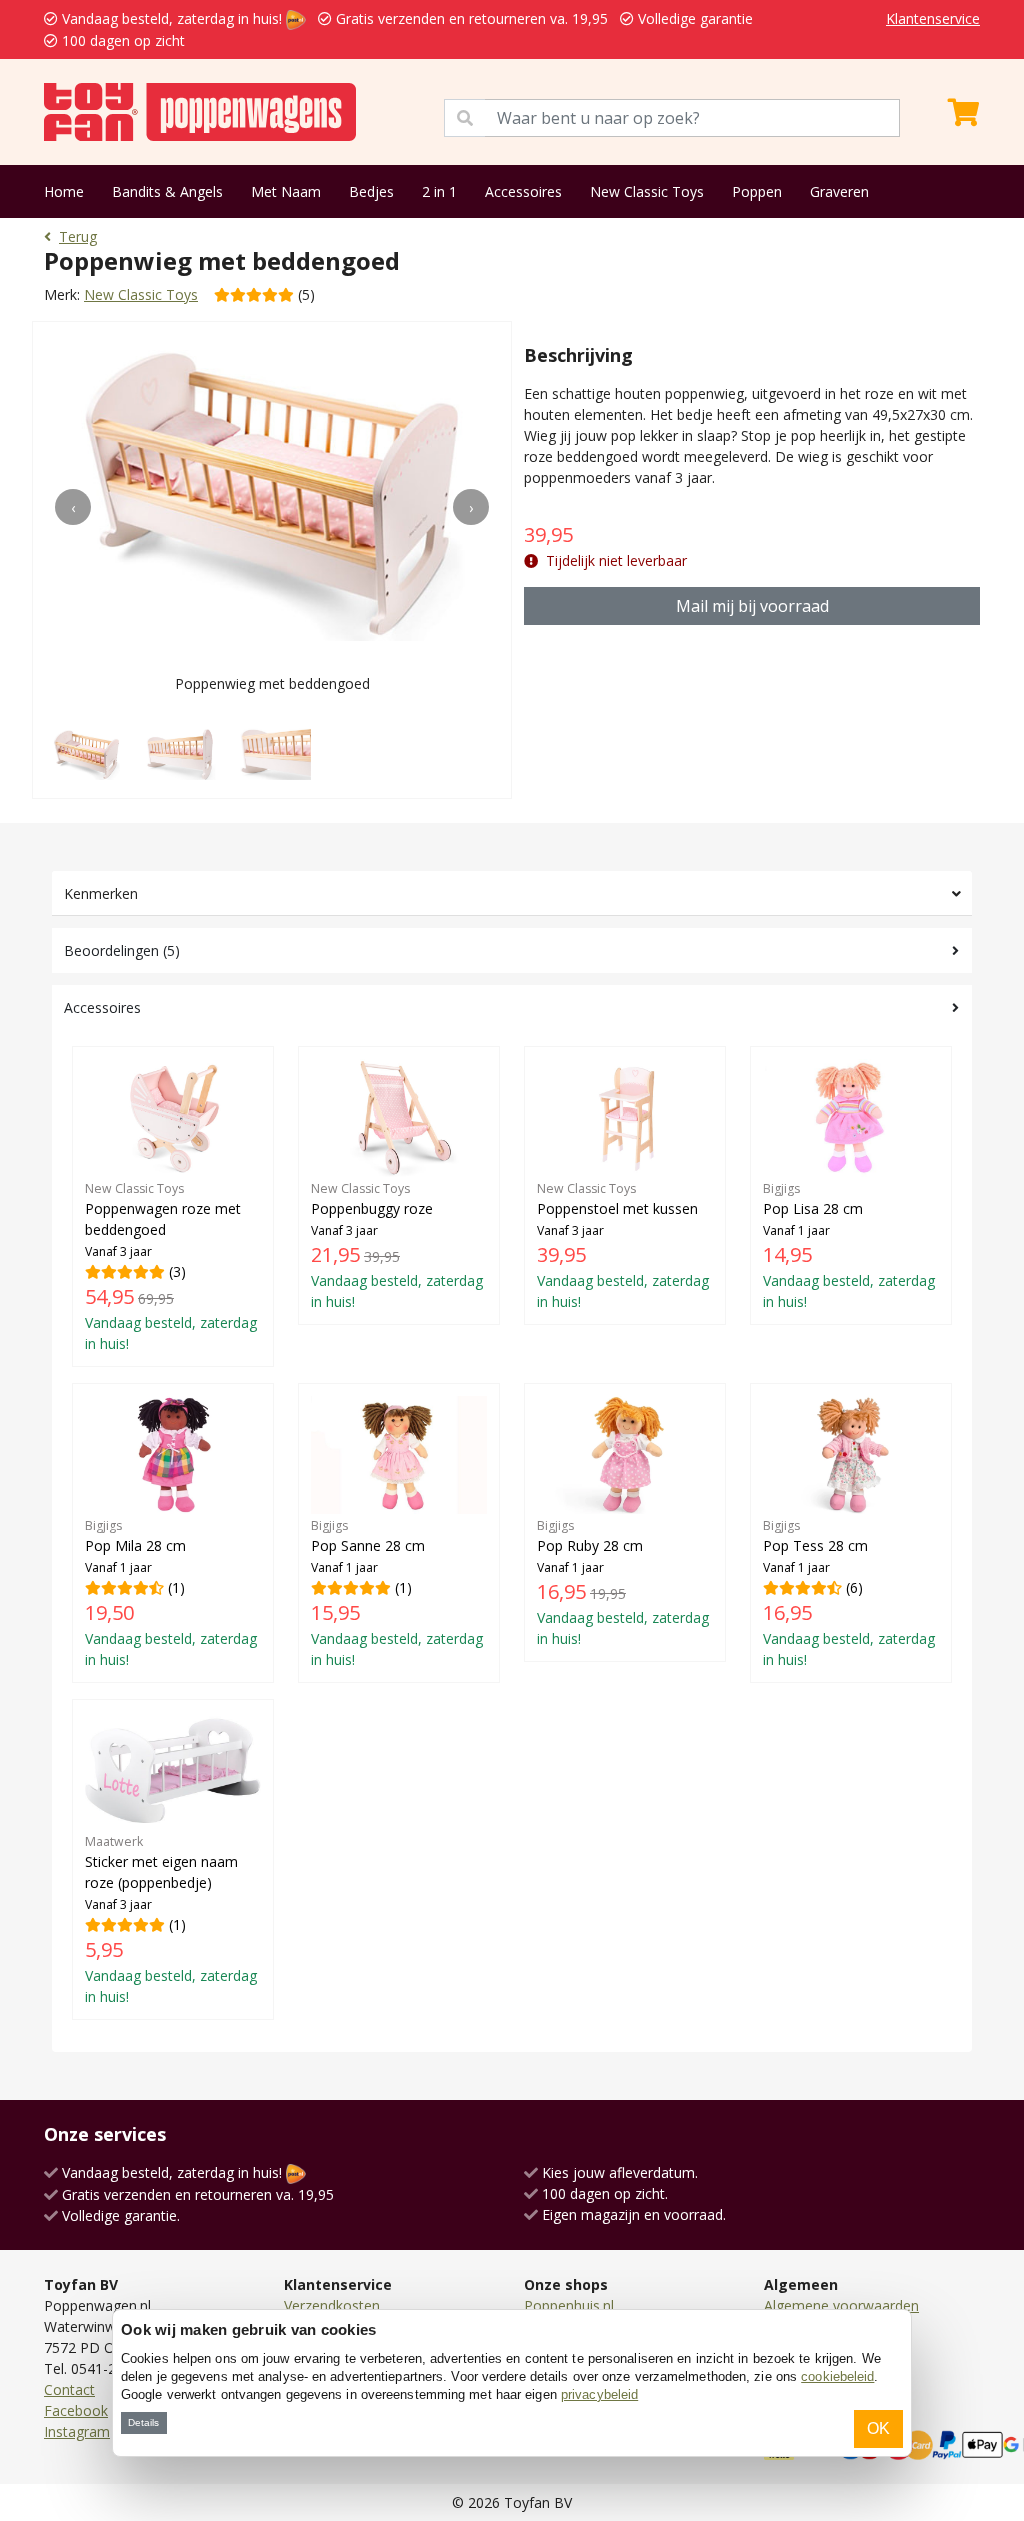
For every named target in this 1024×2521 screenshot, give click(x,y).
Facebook (76, 2410)
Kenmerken (101, 893)
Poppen (757, 191)
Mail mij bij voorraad (752, 606)
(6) (849, 1593)
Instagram (77, 2431)
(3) (171, 1267)
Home (64, 191)
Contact (69, 2389)
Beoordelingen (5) (122, 950)
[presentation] (73, 507)
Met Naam (286, 191)
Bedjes (371, 191)
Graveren (839, 191)
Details (143, 2422)
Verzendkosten (332, 2305)
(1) (171, 1593)
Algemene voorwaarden (841, 2305)
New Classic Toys (647, 191)
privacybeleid (599, 2394)
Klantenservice (933, 18)
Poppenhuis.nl (569, 2305)
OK (878, 2428)
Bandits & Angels (167, 191)
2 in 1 (439, 191)
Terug (78, 236)
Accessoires (523, 191)
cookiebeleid (837, 2376)
